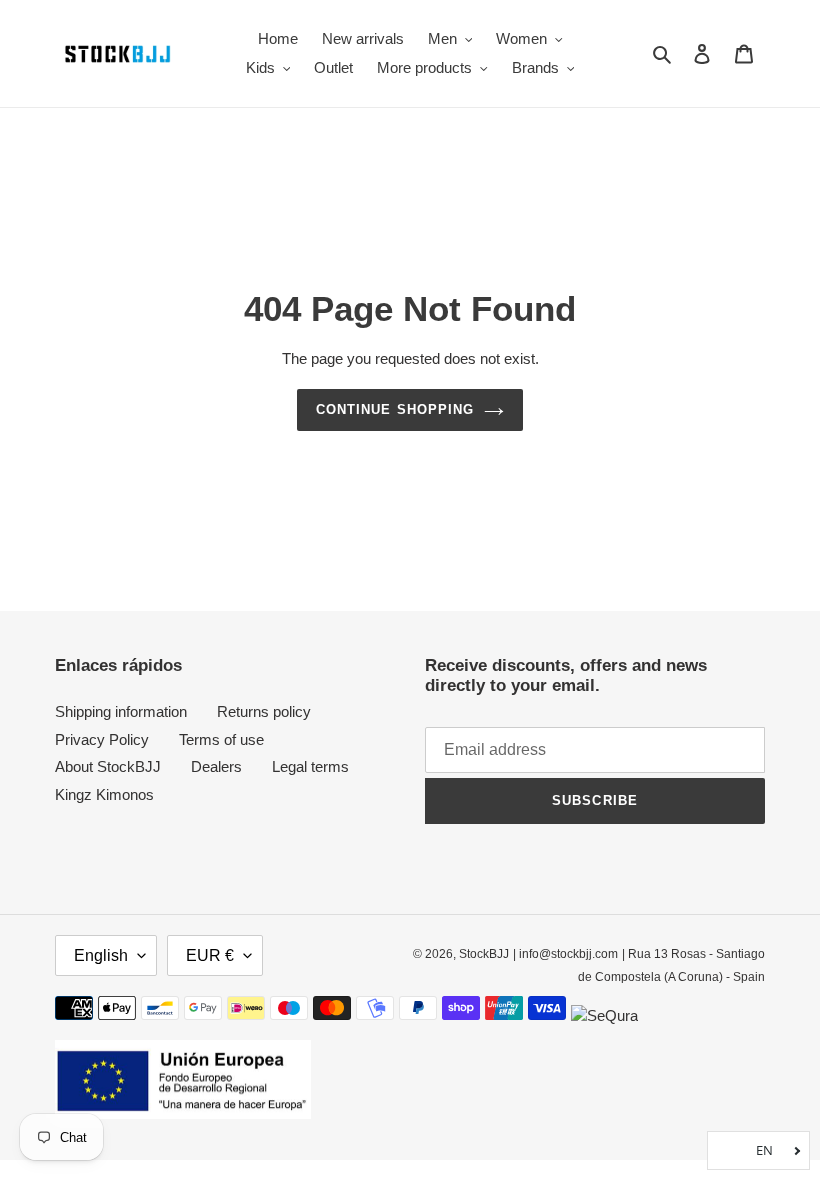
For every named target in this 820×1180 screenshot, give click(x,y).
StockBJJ (484, 954)
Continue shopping (395, 409)
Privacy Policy (102, 739)
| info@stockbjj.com (565, 954)
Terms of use (221, 739)
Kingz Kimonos (104, 794)
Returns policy (264, 711)
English (101, 955)
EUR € (210, 955)
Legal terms (310, 766)
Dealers (216, 766)
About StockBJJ (108, 766)
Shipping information (121, 711)
